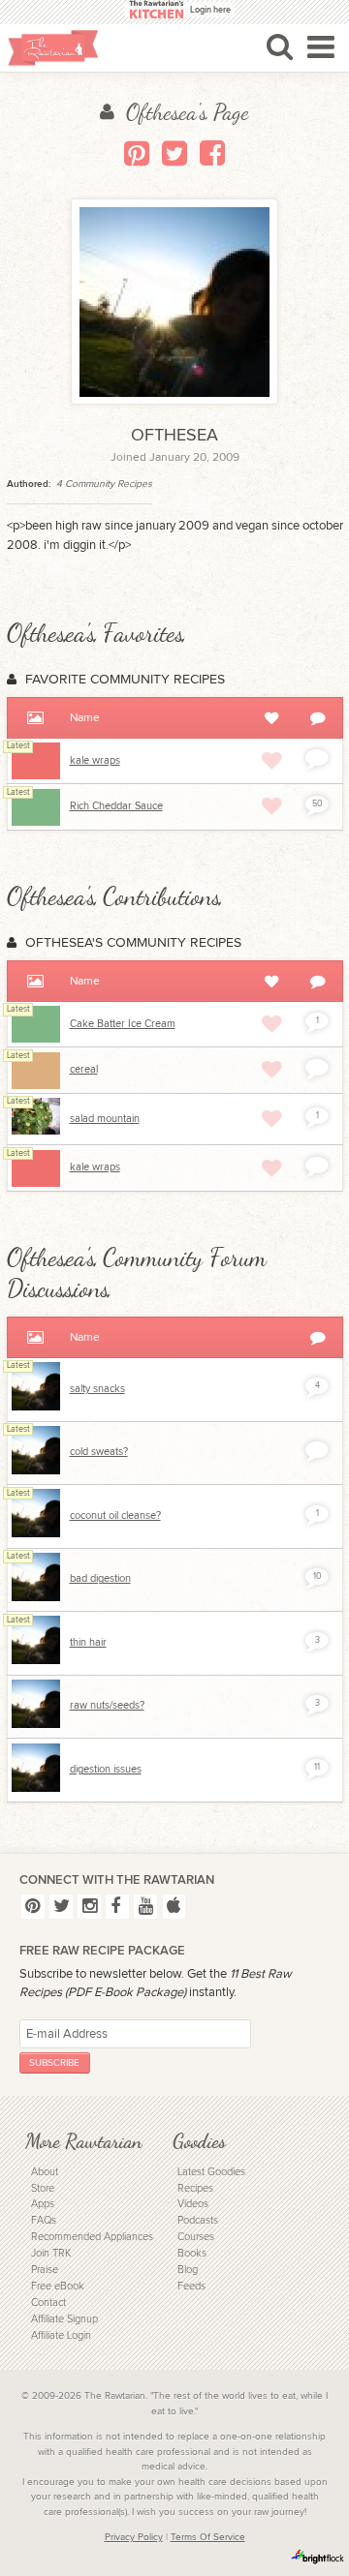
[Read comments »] (317, 758)
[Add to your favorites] (272, 760)
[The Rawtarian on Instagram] (89, 1907)
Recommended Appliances (92, 2237)
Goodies (199, 2141)
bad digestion (100, 1578)
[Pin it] (137, 153)
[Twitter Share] (174, 153)
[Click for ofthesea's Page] (36, 1407)
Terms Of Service (208, 2537)
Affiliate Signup (64, 2319)
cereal (84, 1069)
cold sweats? (99, 1452)
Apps (43, 2204)
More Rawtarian (83, 2141)
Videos (193, 2204)
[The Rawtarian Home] (53, 48)
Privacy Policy (134, 2537)
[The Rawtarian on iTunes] (174, 1907)
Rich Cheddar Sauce (116, 806)
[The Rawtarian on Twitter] (61, 1907)
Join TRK (51, 2253)
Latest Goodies (211, 2172)
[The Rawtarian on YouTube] (145, 1907)
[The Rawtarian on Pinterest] (33, 1907)
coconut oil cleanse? (115, 1515)
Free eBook (58, 2286)
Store (43, 2188)
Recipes (195, 2188)
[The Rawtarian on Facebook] (117, 1907)
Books (192, 2253)
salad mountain (105, 1119)
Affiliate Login (61, 2335)
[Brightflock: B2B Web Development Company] (318, 2557)
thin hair (88, 1642)
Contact (48, 2303)
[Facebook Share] (212, 153)
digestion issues (106, 1769)
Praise (45, 2270)
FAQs (44, 2220)
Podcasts (198, 2220)
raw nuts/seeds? (107, 1705)
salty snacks (97, 1389)
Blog (188, 2270)
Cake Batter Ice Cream (123, 1024)
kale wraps (95, 760)
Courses (196, 2237)
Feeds (191, 2286)
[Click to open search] (280, 46)
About (45, 2172)
